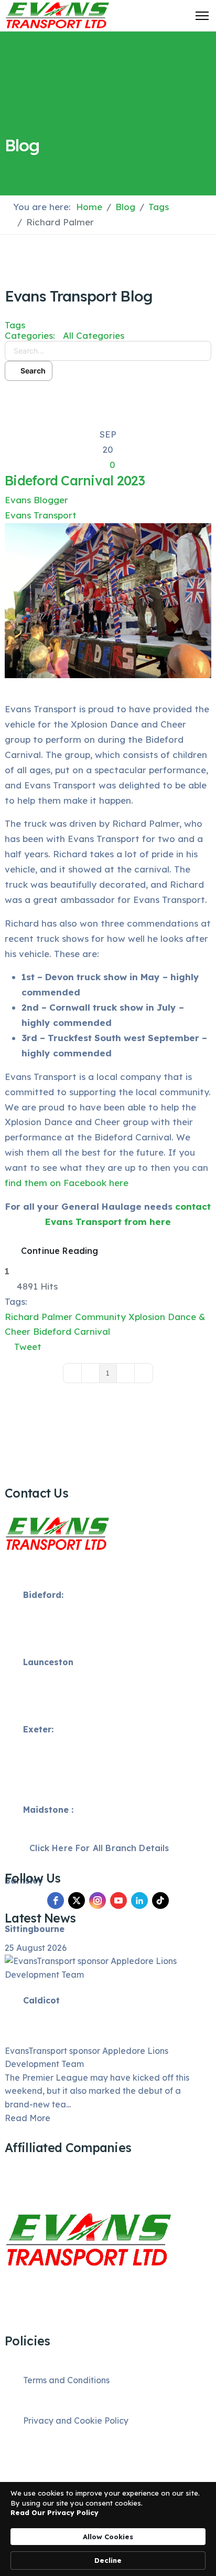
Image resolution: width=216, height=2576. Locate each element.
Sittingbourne (35, 1929)
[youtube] (118, 1900)
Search (31, 371)
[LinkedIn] (139, 1900)
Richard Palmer (39, 1317)
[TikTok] (160, 1900)
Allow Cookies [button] (108, 2537)
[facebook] (56, 1900)
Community (100, 1317)
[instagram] (98, 1900)
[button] (108, 397)
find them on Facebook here (67, 1183)
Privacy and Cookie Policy (76, 2421)
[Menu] (202, 16)
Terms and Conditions (66, 2380)
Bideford (52, 1331)
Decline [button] (108, 2560)
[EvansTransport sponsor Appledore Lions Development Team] (108, 1999)
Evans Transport (41, 515)
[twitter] (77, 1900)
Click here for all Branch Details (98, 1848)
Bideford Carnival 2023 (75, 480)
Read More (28, 2118)
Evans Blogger (36, 500)
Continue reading (60, 1251)
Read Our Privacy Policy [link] (55, 2512)
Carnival (92, 1331)
